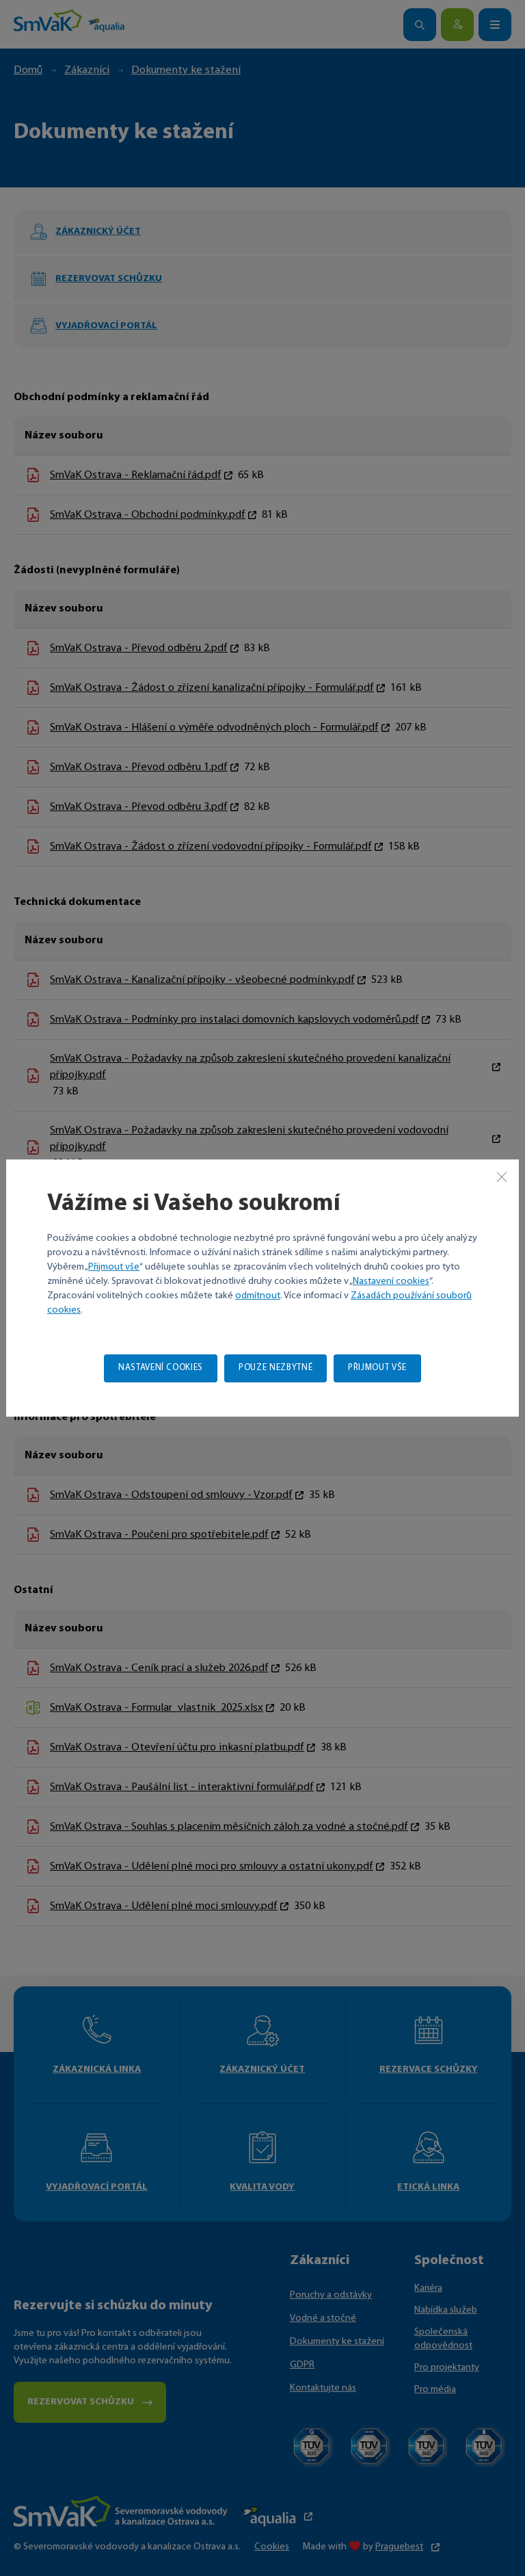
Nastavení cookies (391, 1282)
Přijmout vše (114, 1267)
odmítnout (258, 1296)
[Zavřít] (502, 1177)
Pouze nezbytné (275, 1368)
